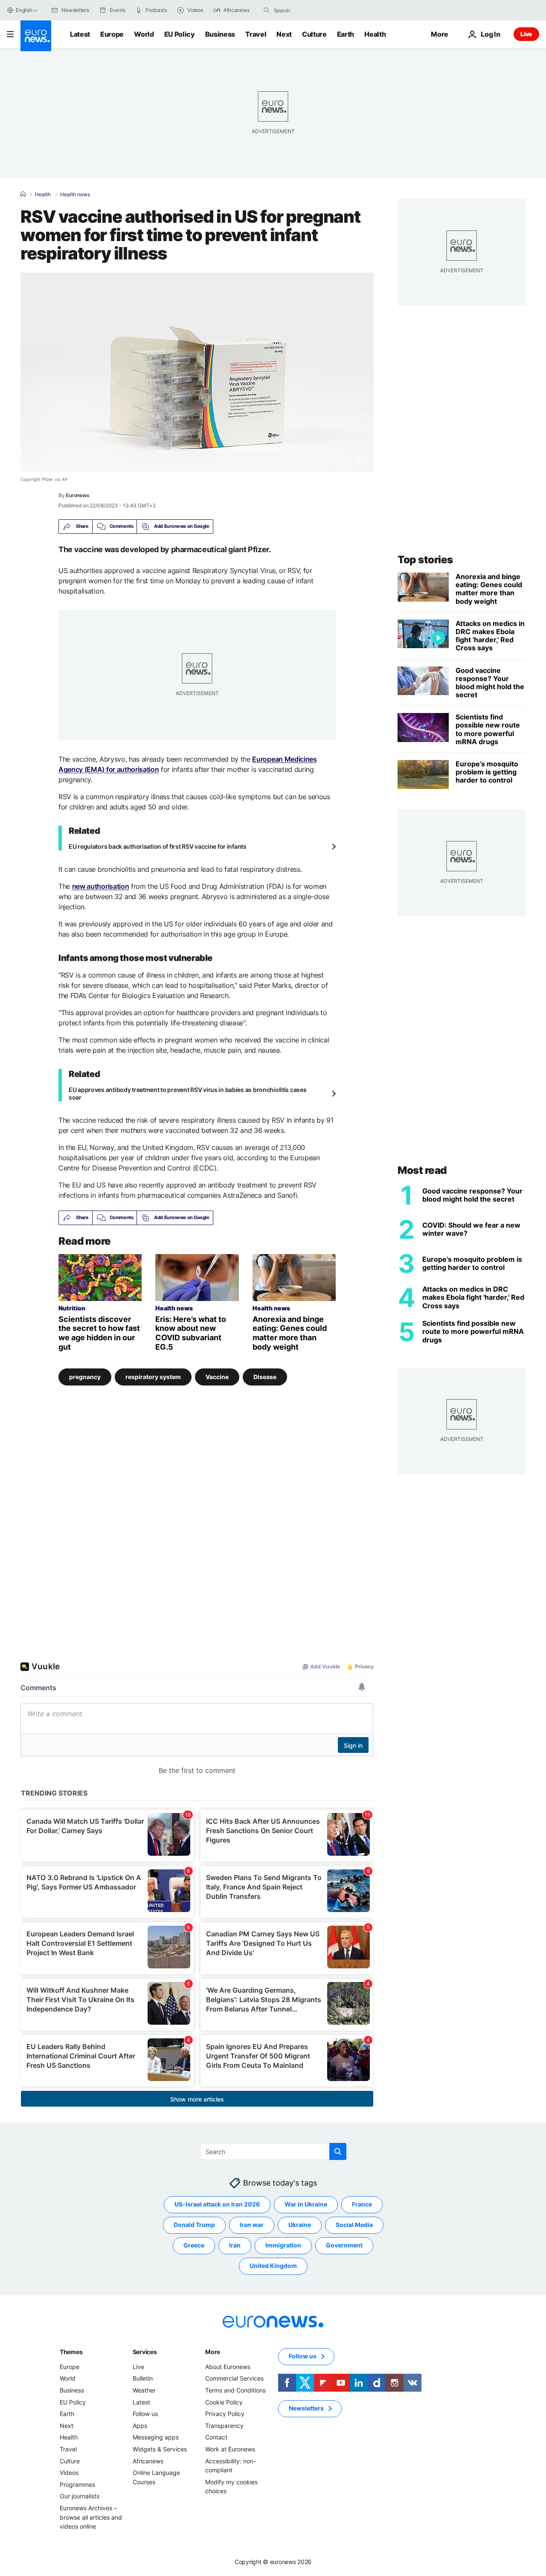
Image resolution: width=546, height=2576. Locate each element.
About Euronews (228, 2367)
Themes (71, 2352)
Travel (256, 34)
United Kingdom (273, 2266)
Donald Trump (194, 2225)
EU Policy (180, 34)
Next (284, 34)
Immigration (283, 2245)
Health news (75, 195)
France (362, 2204)
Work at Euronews (230, 2449)
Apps (140, 2426)
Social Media (354, 2225)
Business (220, 34)
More (213, 2352)
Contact (216, 2437)
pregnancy (85, 1377)
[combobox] (310, 10)
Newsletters (306, 2408)
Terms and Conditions (235, 2390)
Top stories (425, 560)
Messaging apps (156, 2437)
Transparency (224, 2426)
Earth (346, 34)
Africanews (148, 2461)
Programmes (77, 2484)
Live (526, 34)
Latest (80, 34)
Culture (314, 34)
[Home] (23, 194)
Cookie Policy (224, 2402)
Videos (69, 2473)
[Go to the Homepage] (36, 36)
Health (375, 34)
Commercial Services (234, 2378)
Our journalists (80, 2496)
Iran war (252, 2225)
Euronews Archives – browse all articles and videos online (91, 2517)
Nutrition (72, 1308)
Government (344, 2245)
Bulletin (143, 2378)
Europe (112, 34)
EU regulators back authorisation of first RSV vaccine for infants (158, 846)
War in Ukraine (306, 2204)
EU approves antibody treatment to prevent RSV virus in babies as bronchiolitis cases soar (187, 1093)
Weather (144, 2390)
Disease (265, 1377)
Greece (194, 2245)
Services (145, 2352)
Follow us (145, 2414)
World (144, 34)
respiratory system (153, 1377)
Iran (235, 2245)
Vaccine (217, 1377)
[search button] (267, 10)
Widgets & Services (160, 2449)
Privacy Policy (225, 2414)
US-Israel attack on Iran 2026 (217, 2204)
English (24, 10)
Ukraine (300, 2225)
